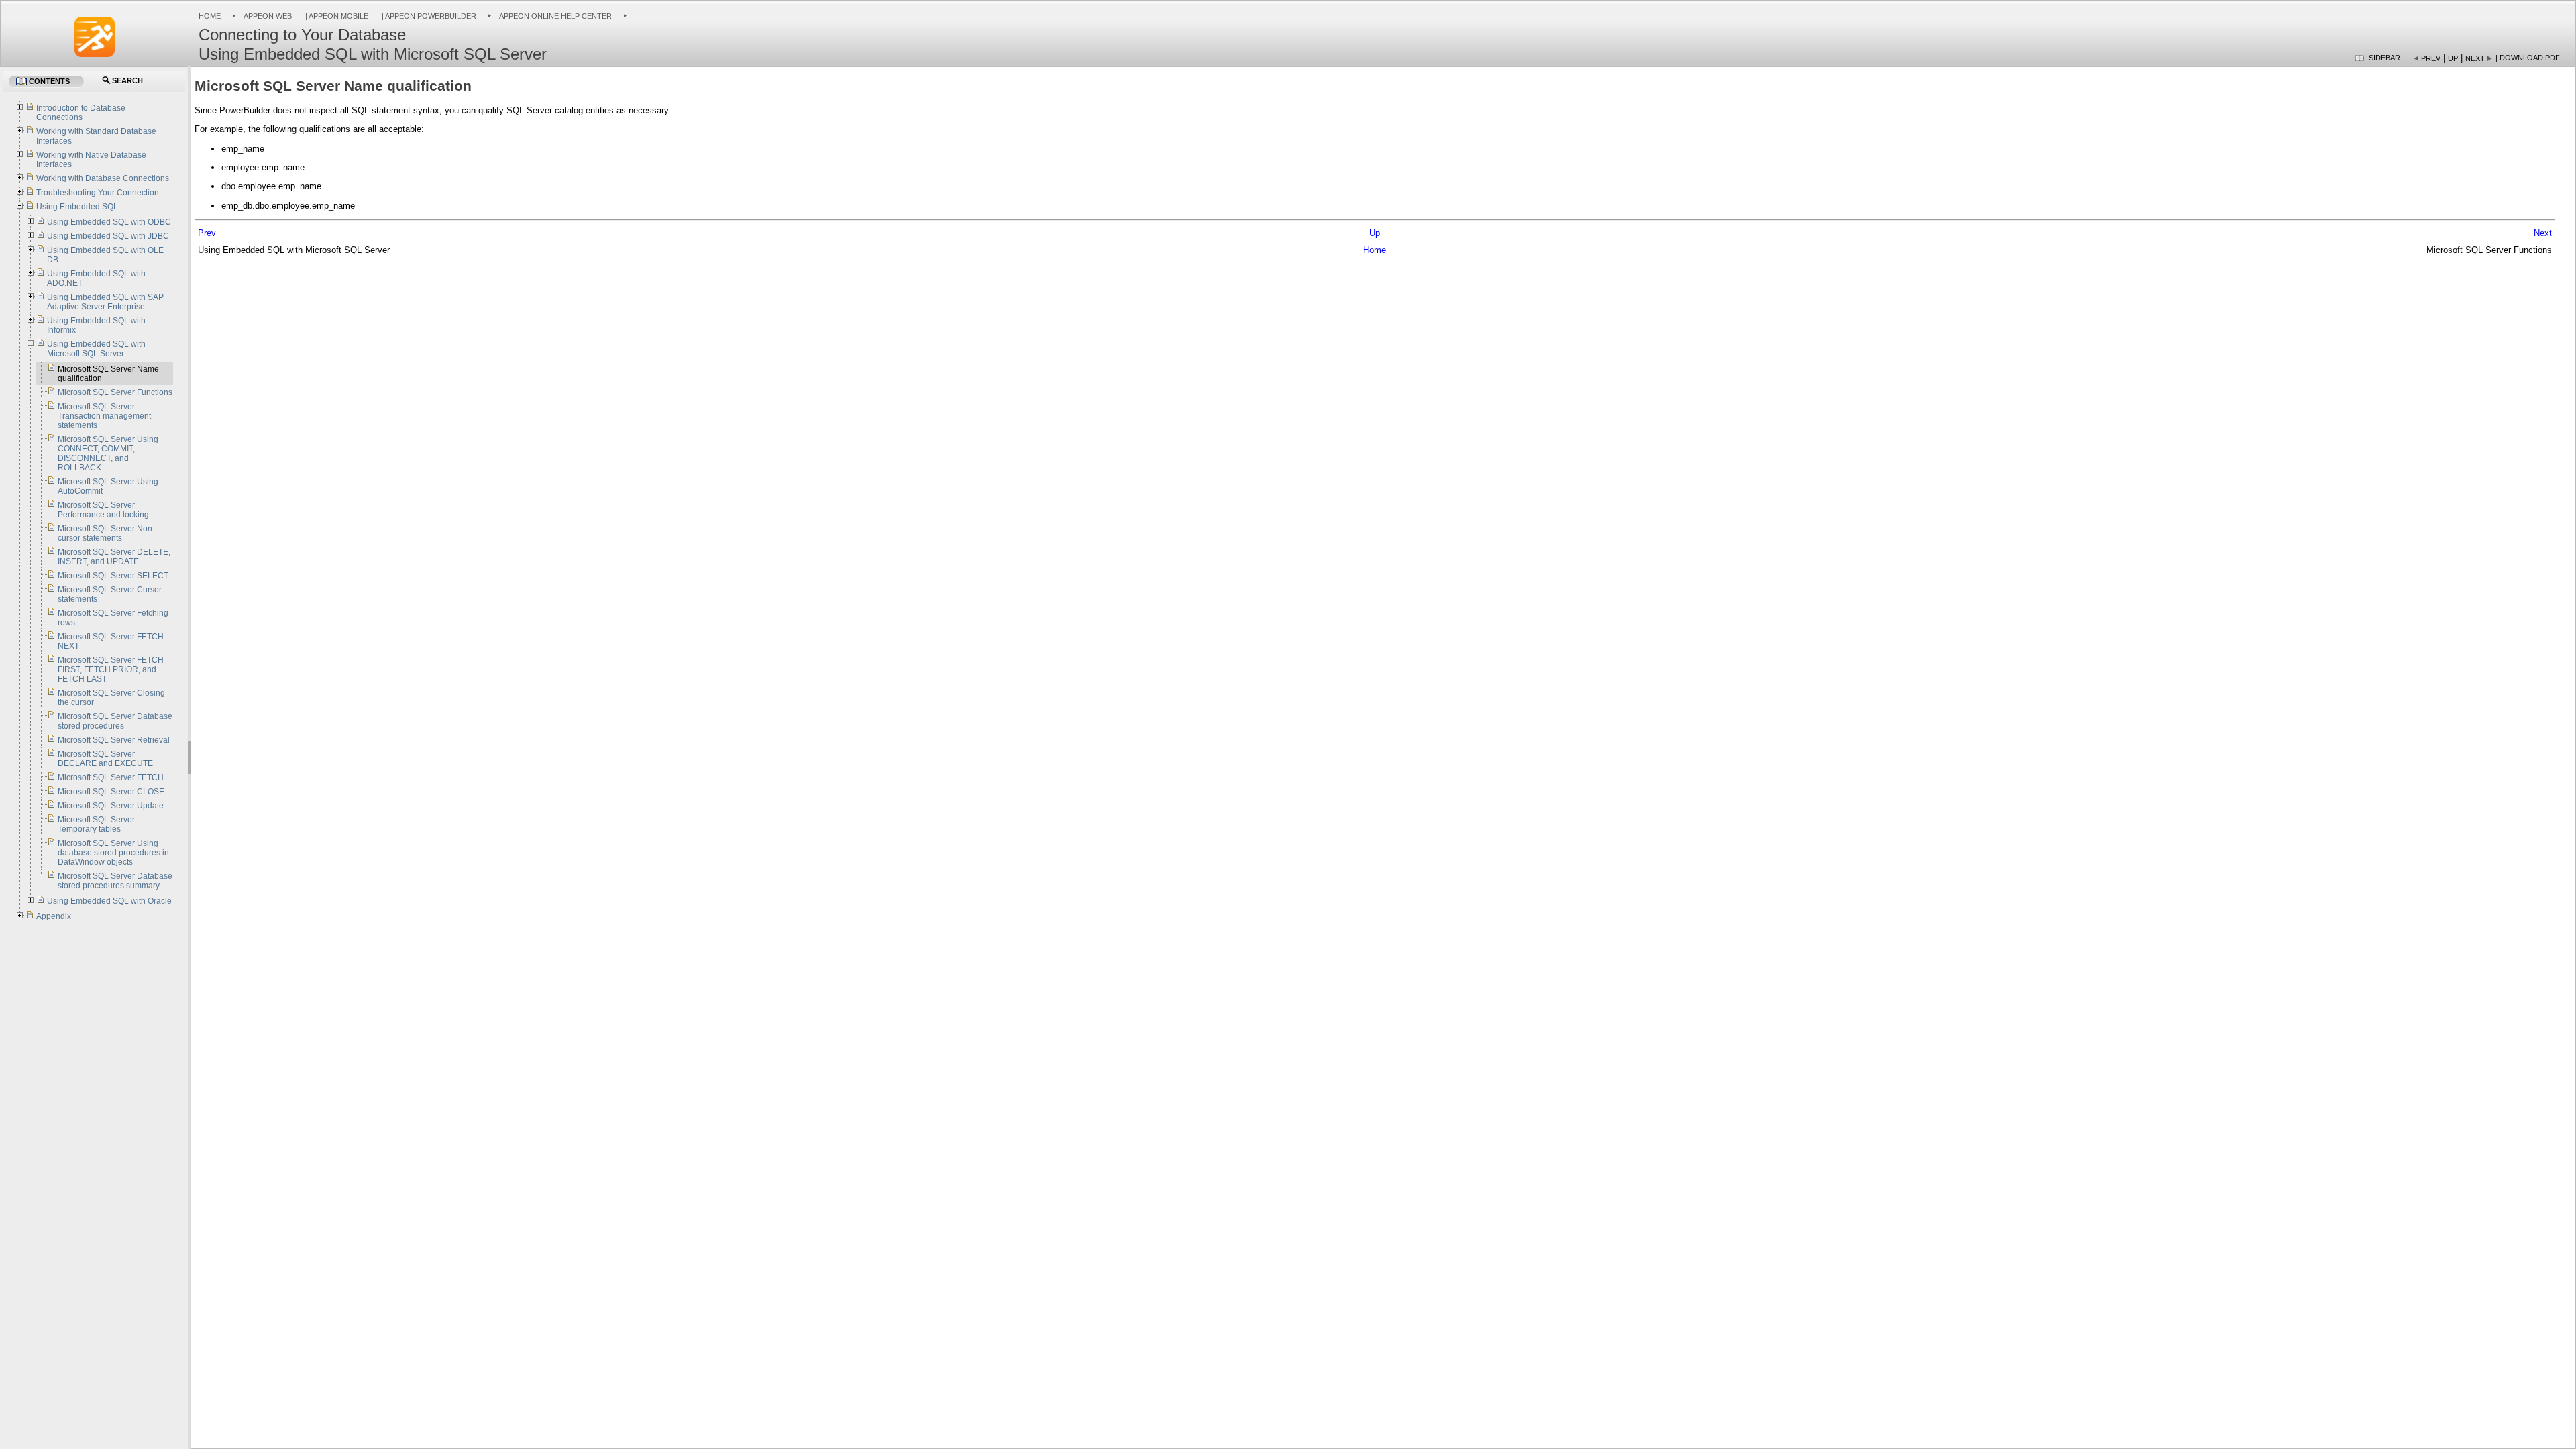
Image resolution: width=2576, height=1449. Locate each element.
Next (2475, 58)
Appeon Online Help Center (555, 16)
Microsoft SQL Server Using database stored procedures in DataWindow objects (113, 853)
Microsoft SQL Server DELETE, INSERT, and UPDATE (114, 557)
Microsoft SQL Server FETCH (111, 777)
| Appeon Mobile (336, 16)
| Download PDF (2528, 58)
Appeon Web (268, 16)
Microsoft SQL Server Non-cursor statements (106, 533)
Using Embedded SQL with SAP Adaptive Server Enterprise (105, 302)
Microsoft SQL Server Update (111, 806)
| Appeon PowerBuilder (428, 16)
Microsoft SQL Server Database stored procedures (115, 721)
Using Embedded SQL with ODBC (109, 222)
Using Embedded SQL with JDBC (108, 236)
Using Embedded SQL (77, 207)
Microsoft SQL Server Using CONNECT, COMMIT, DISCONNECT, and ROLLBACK (108, 453)
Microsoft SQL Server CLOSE (111, 792)
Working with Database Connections (103, 178)
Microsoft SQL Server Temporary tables (96, 824)
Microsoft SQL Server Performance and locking (103, 510)
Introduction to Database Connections (81, 113)
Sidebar (2384, 58)
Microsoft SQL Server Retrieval (114, 740)
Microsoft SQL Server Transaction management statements (104, 416)
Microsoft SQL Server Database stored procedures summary (115, 881)
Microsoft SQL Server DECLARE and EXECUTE (105, 759)
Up (2453, 58)
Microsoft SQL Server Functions (115, 392)
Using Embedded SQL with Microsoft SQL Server (96, 349)
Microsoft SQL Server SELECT (113, 576)
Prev (2431, 58)
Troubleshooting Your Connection (98, 193)
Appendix (54, 916)
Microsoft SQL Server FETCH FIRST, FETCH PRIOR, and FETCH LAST (111, 669)
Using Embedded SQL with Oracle (109, 901)
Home (210, 16)
